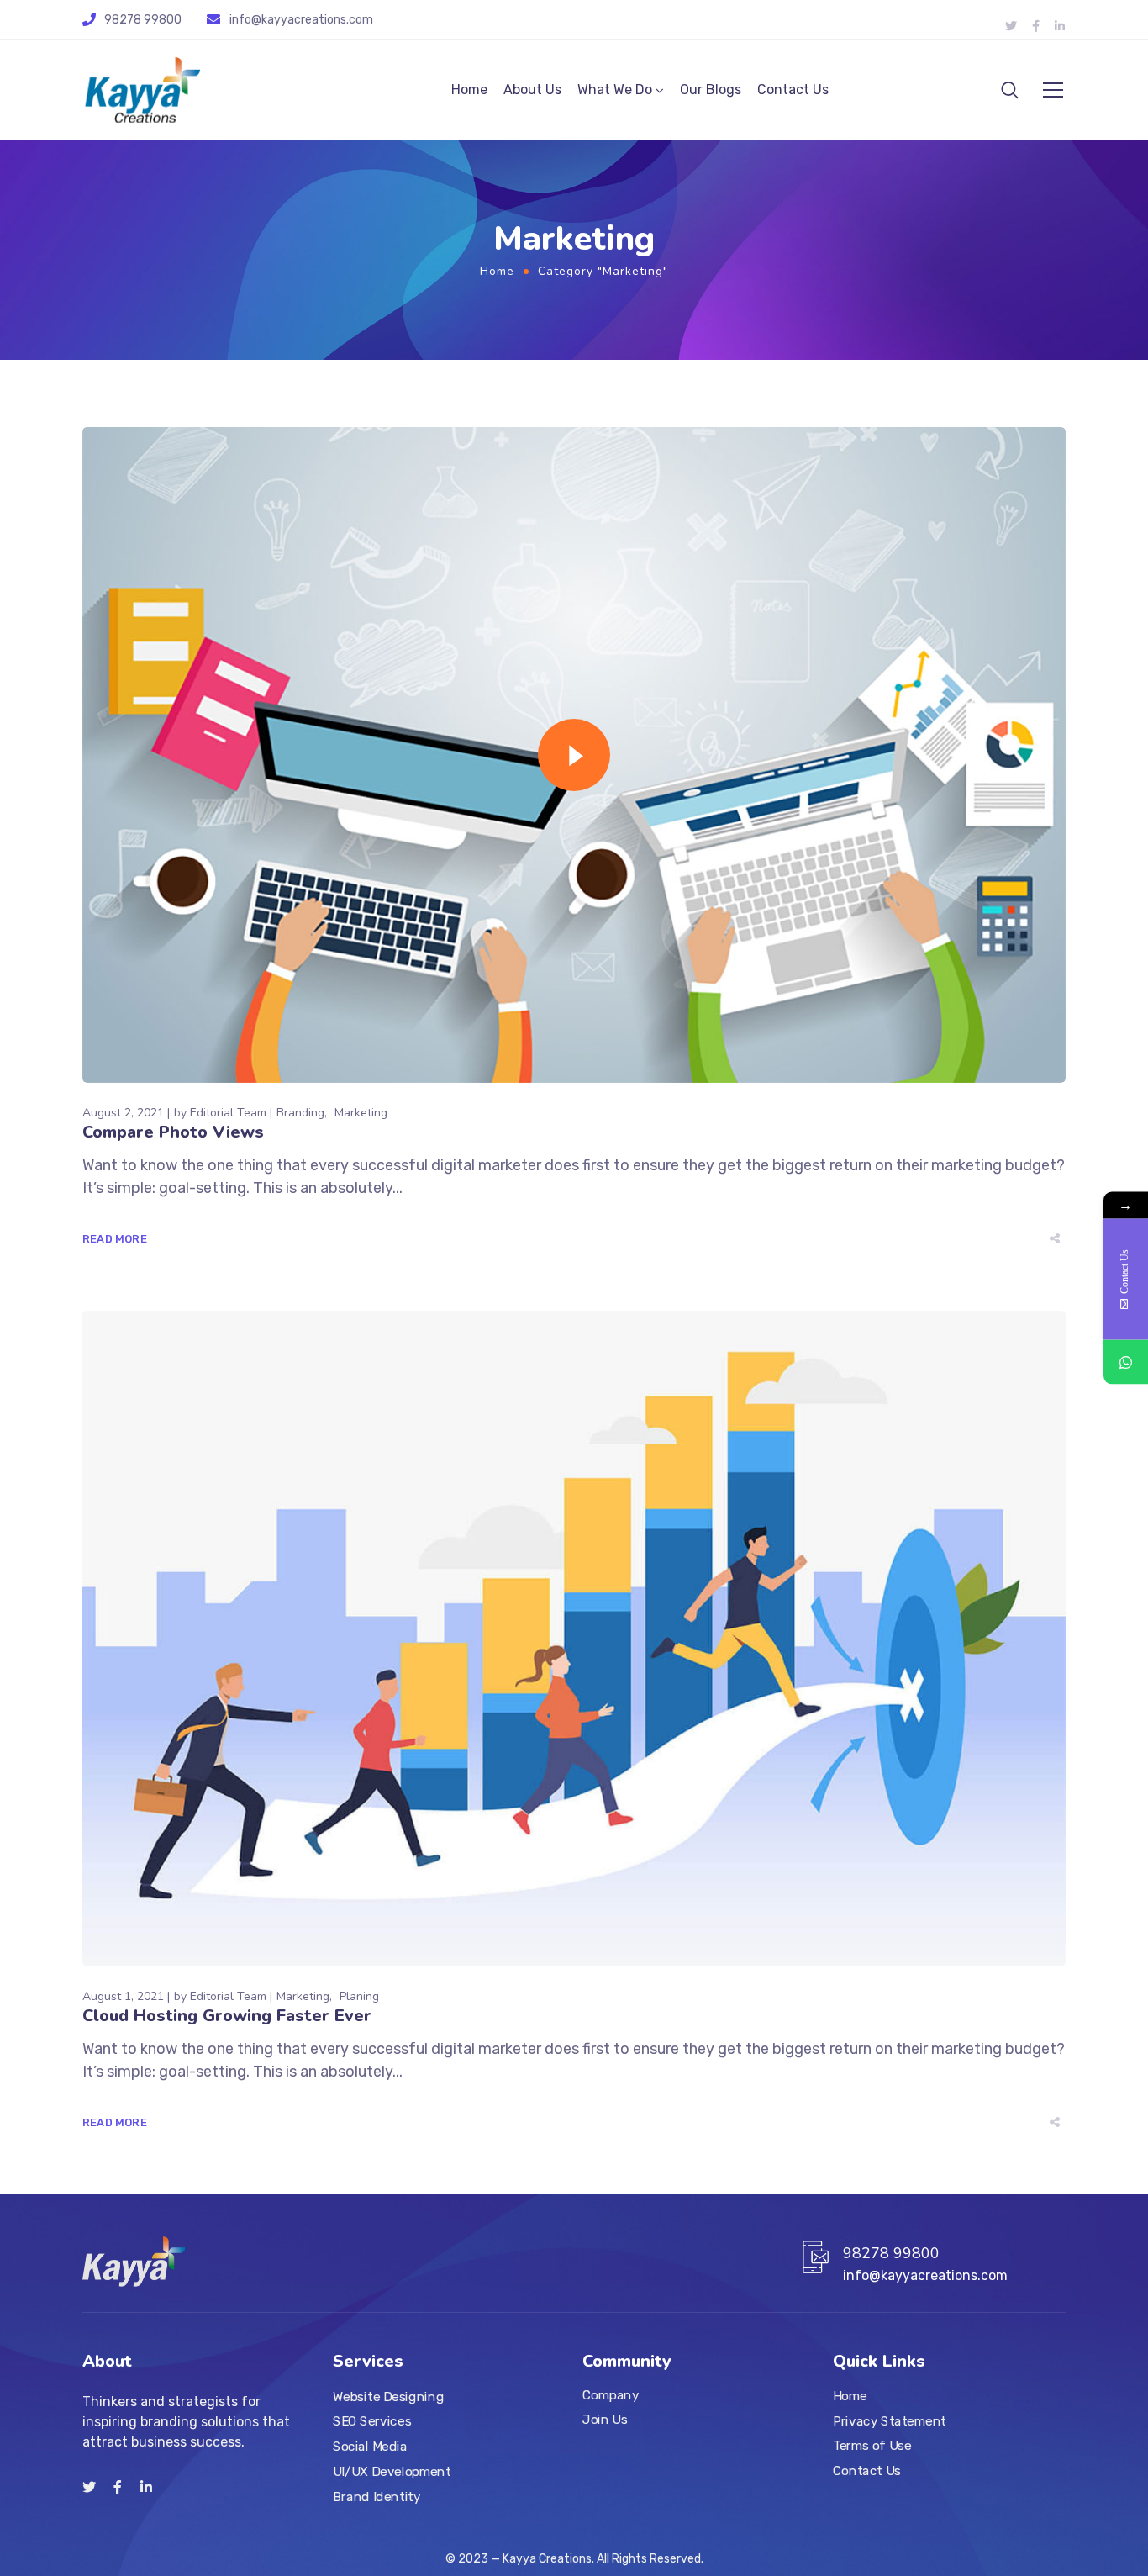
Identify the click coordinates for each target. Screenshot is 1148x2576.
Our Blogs (711, 90)
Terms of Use (872, 2446)
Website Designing (388, 2396)
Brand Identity (377, 2496)
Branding (300, 1113)
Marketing (361, 1113)
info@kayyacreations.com (301, 20)
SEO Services (372, 2421)
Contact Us (793, 90)
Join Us (605, 2419)
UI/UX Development (392, 2471)
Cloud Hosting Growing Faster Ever (227, 2016)
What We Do (615, 90)
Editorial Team (228, 1113)
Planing (359, 1996)
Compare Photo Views (173, 1132)
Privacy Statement (890, 2420)
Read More (115, 1239)
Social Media (370, 2446)
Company (611, 2394)
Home (469, 90)
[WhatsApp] (1126, 1362)
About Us (532, 90)
